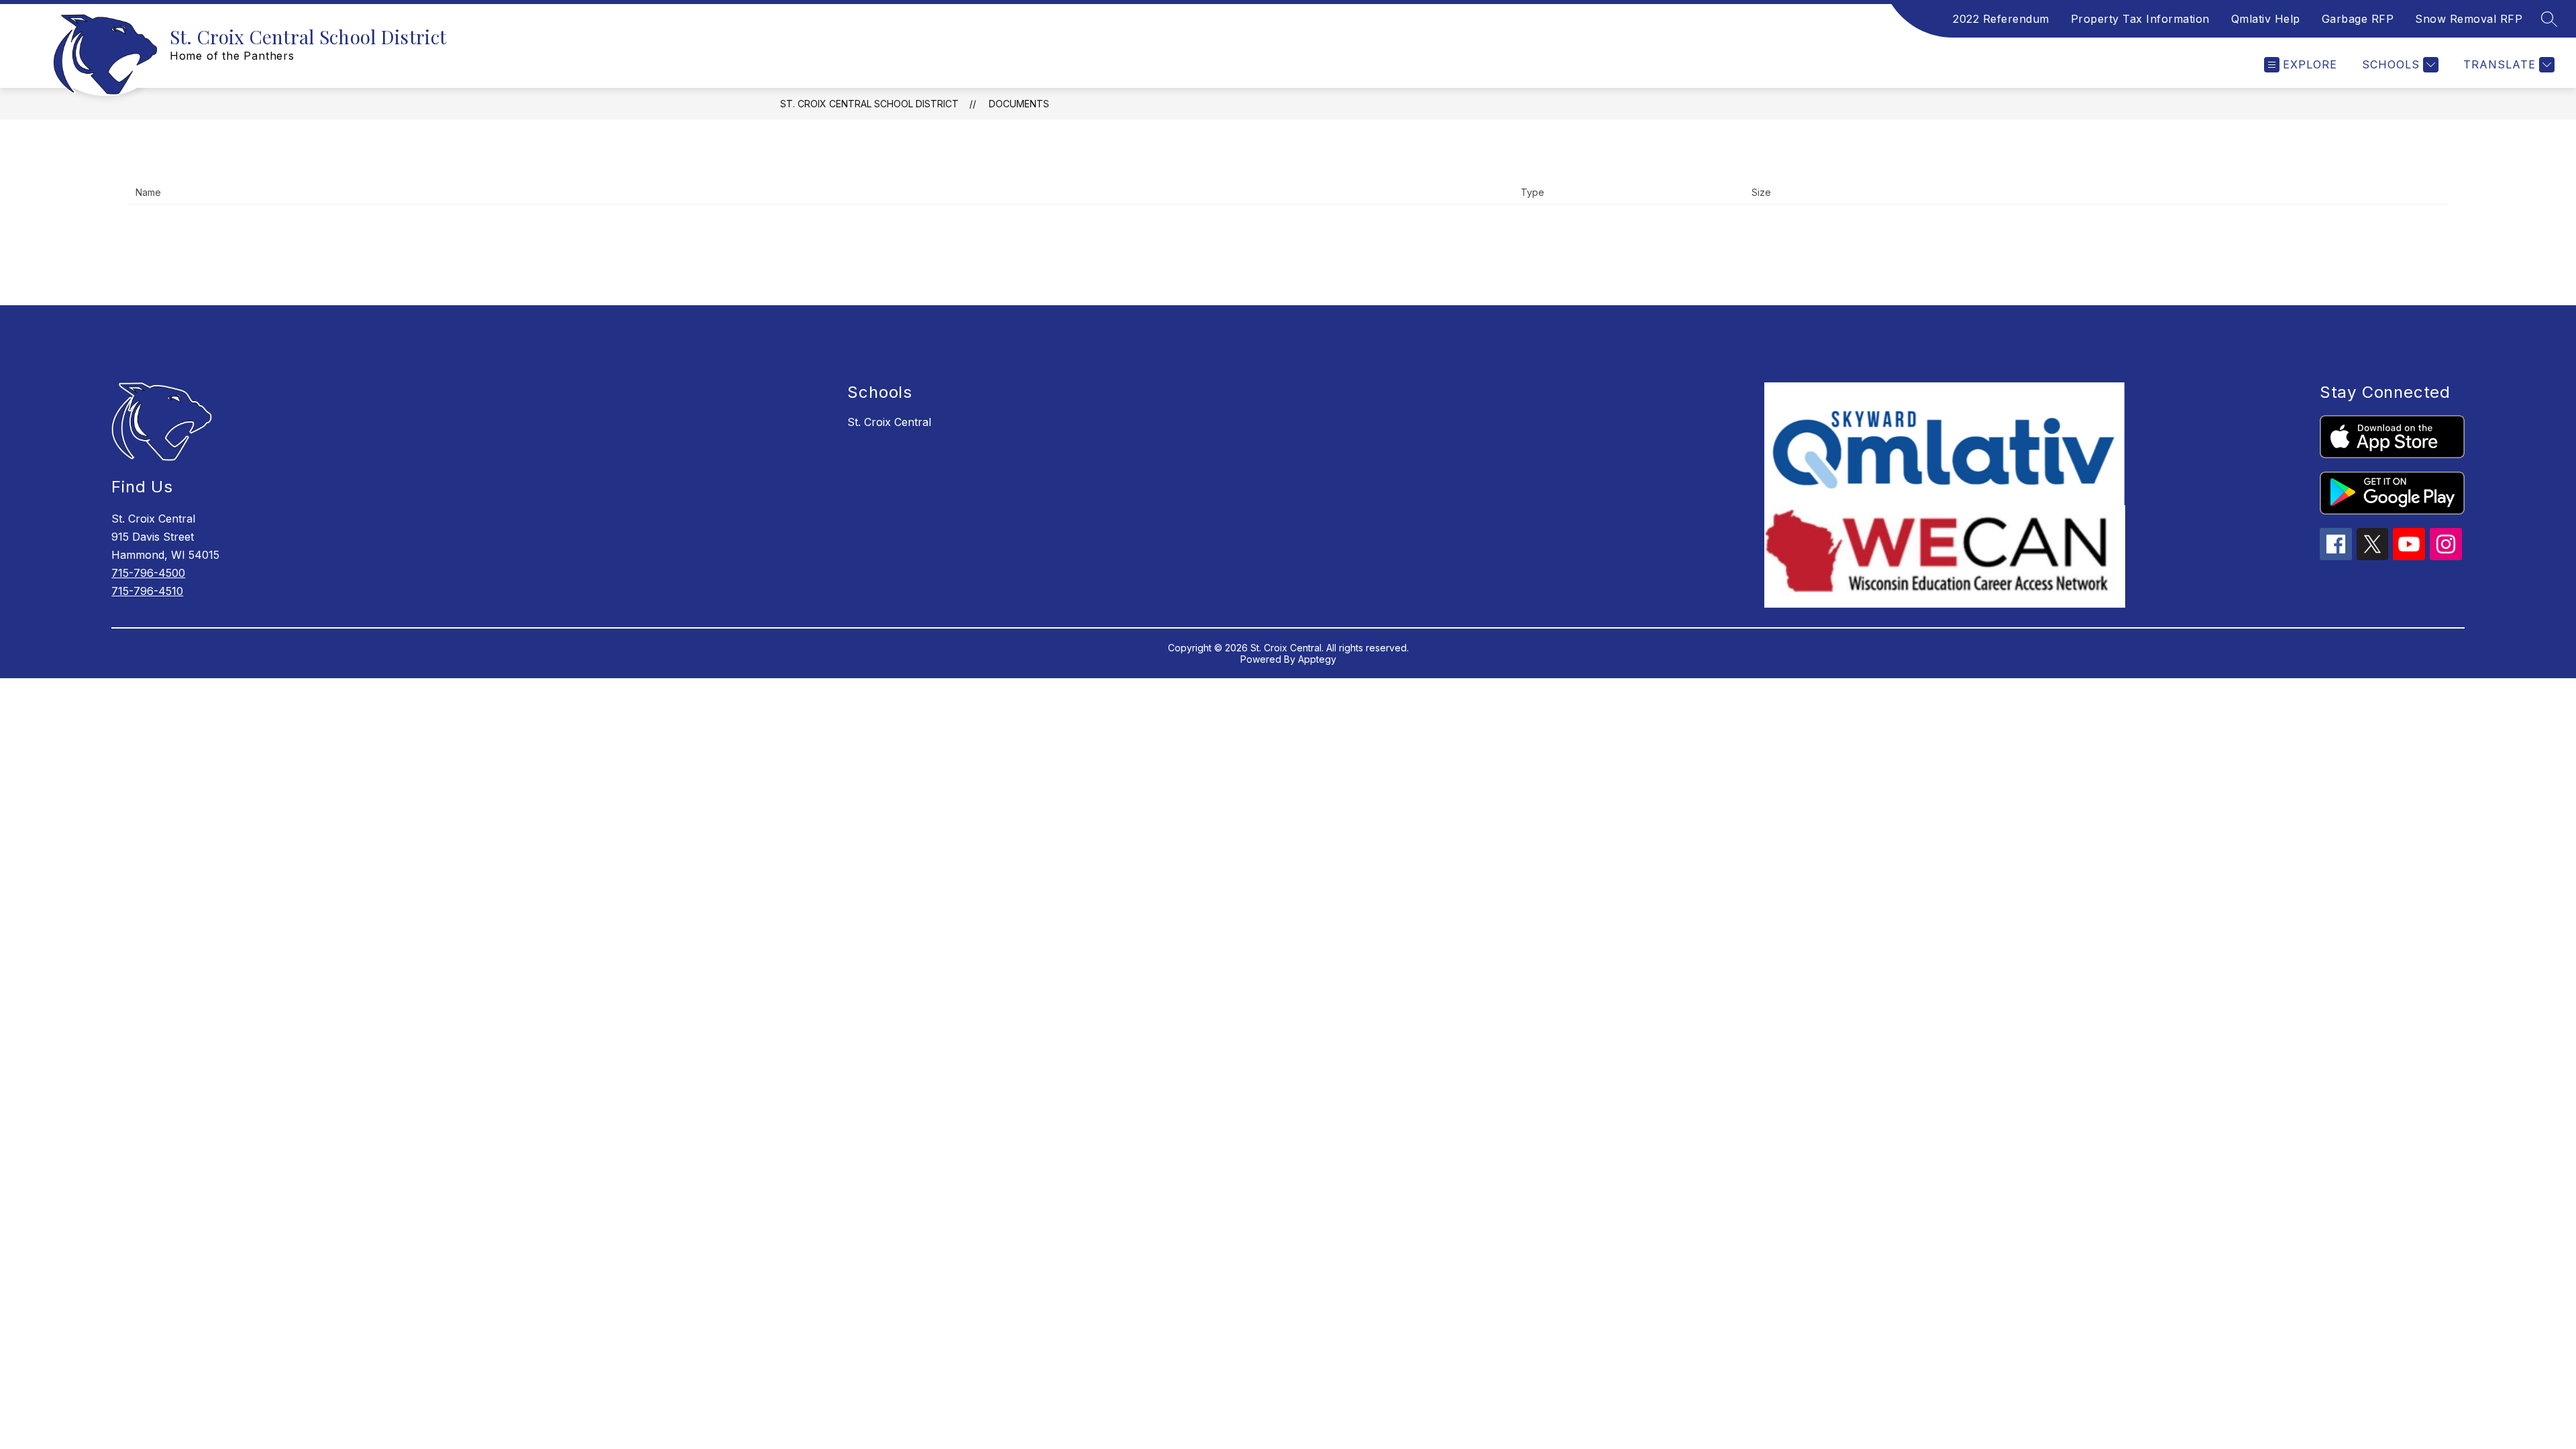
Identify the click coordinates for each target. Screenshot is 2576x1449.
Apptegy (1317, 659)
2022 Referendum (2001, 19)
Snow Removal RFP (2469, 19)
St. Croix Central (889, 422)
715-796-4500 (148, 573)
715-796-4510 (147, 591)
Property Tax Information (2140, 19)
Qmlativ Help (2266, 19)
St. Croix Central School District (869, 104)
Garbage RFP (2358, 19)
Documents (1019, 104)
